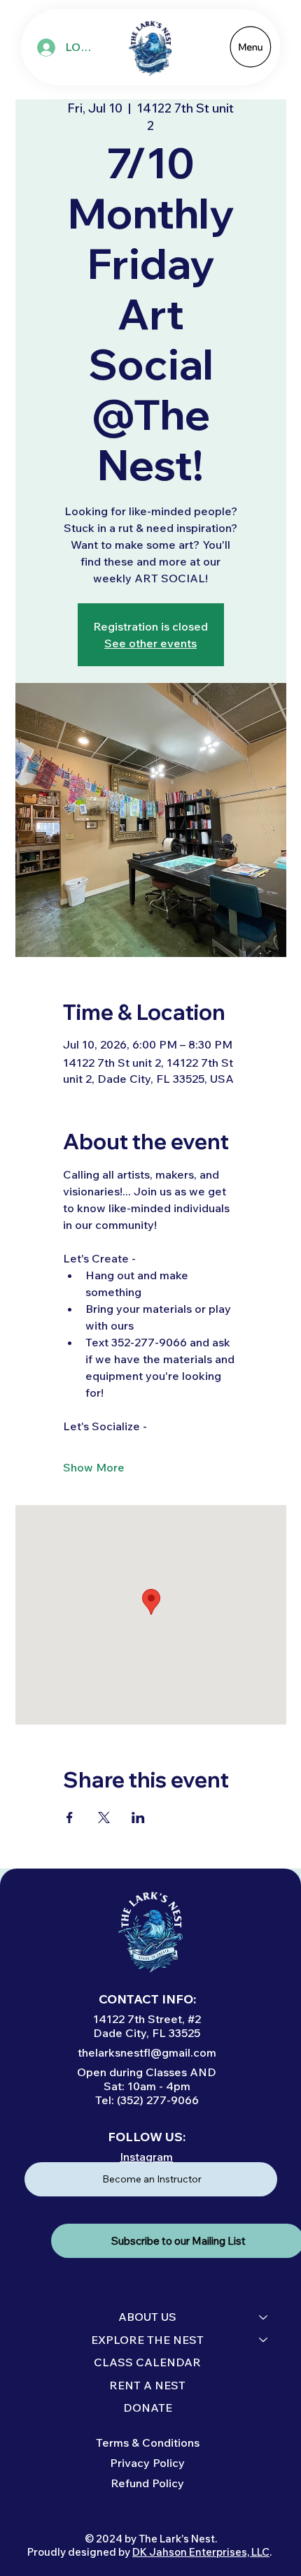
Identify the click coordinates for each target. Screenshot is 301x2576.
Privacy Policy (147, 2463)
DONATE (148, 2408)
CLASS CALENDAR (147, 2362)
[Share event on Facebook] (70, 1818)
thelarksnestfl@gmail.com (147, 2052)
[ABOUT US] (264, 2317)
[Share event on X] (104, 1818)
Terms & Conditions (148, 2442)
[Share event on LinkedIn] (138, 1818)
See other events (150, 643)
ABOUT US (147, 2317)
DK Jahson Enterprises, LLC (201, 2552)
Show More (94, 1467)
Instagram (146, 2157)
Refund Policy (147, 2483)
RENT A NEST (147, 2385)
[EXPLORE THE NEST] (264, 2340)
